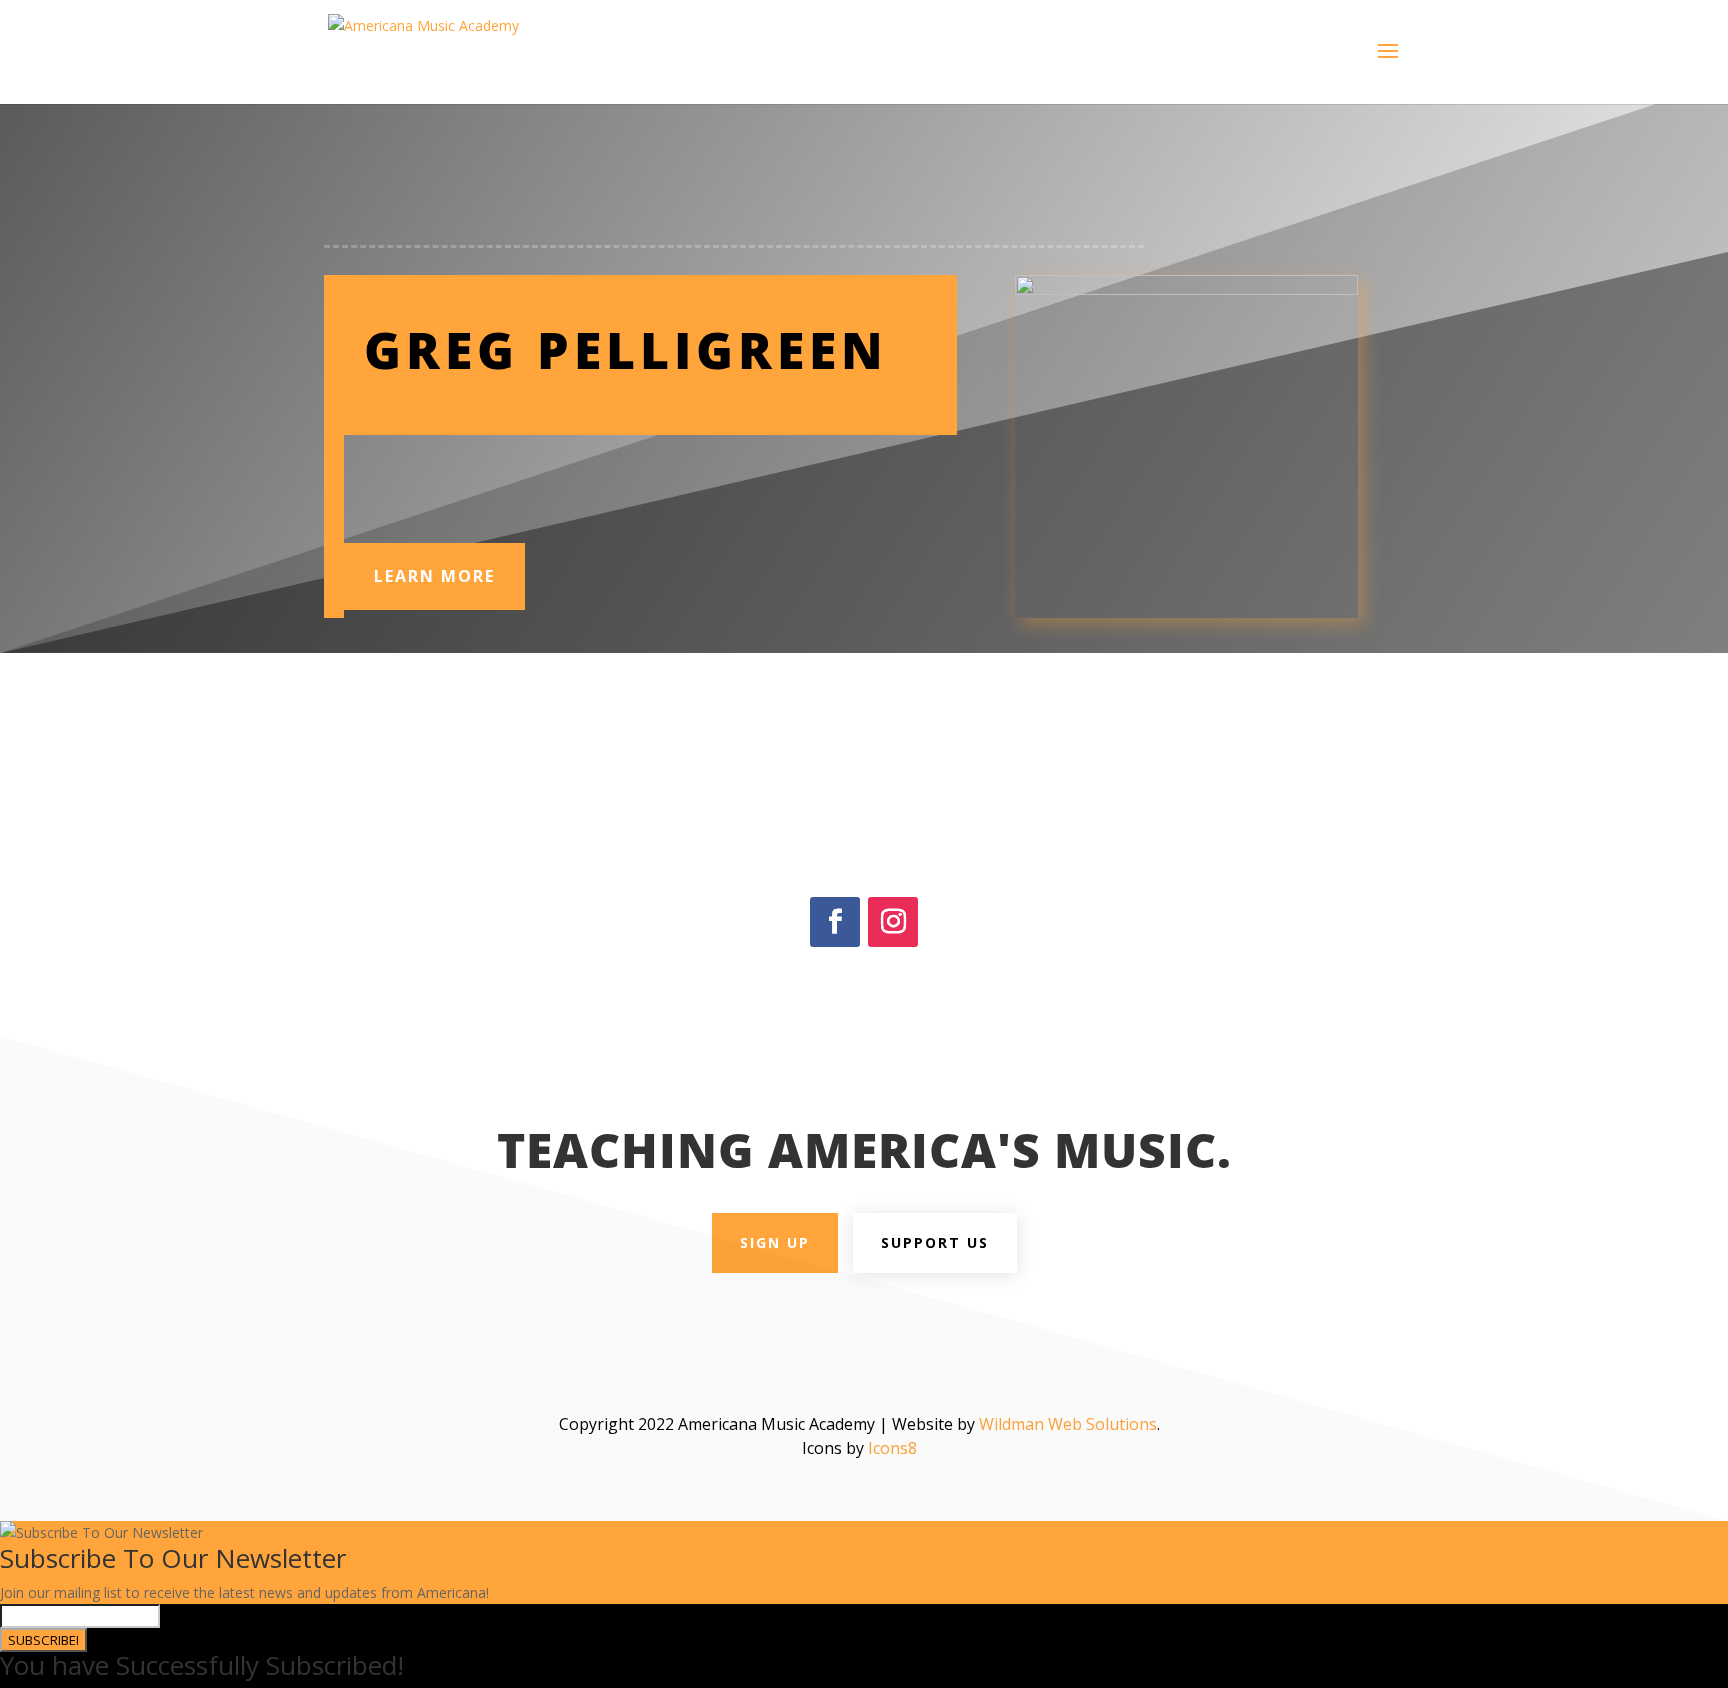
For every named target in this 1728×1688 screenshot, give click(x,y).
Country (443, 476)
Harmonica (594, 476)
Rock (756, 476)
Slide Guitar (410, 500)
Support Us (935, 1242)
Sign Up (775, 1242)
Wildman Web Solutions (1068, 1424)
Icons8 (892, 1448)
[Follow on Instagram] (893, 922)
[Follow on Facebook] (835, 922)
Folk (490, 476)
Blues (392, 476)
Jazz (651, 476)
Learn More (434, 576)
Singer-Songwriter (837, 476)
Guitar (531, 476)
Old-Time (702, 476)
